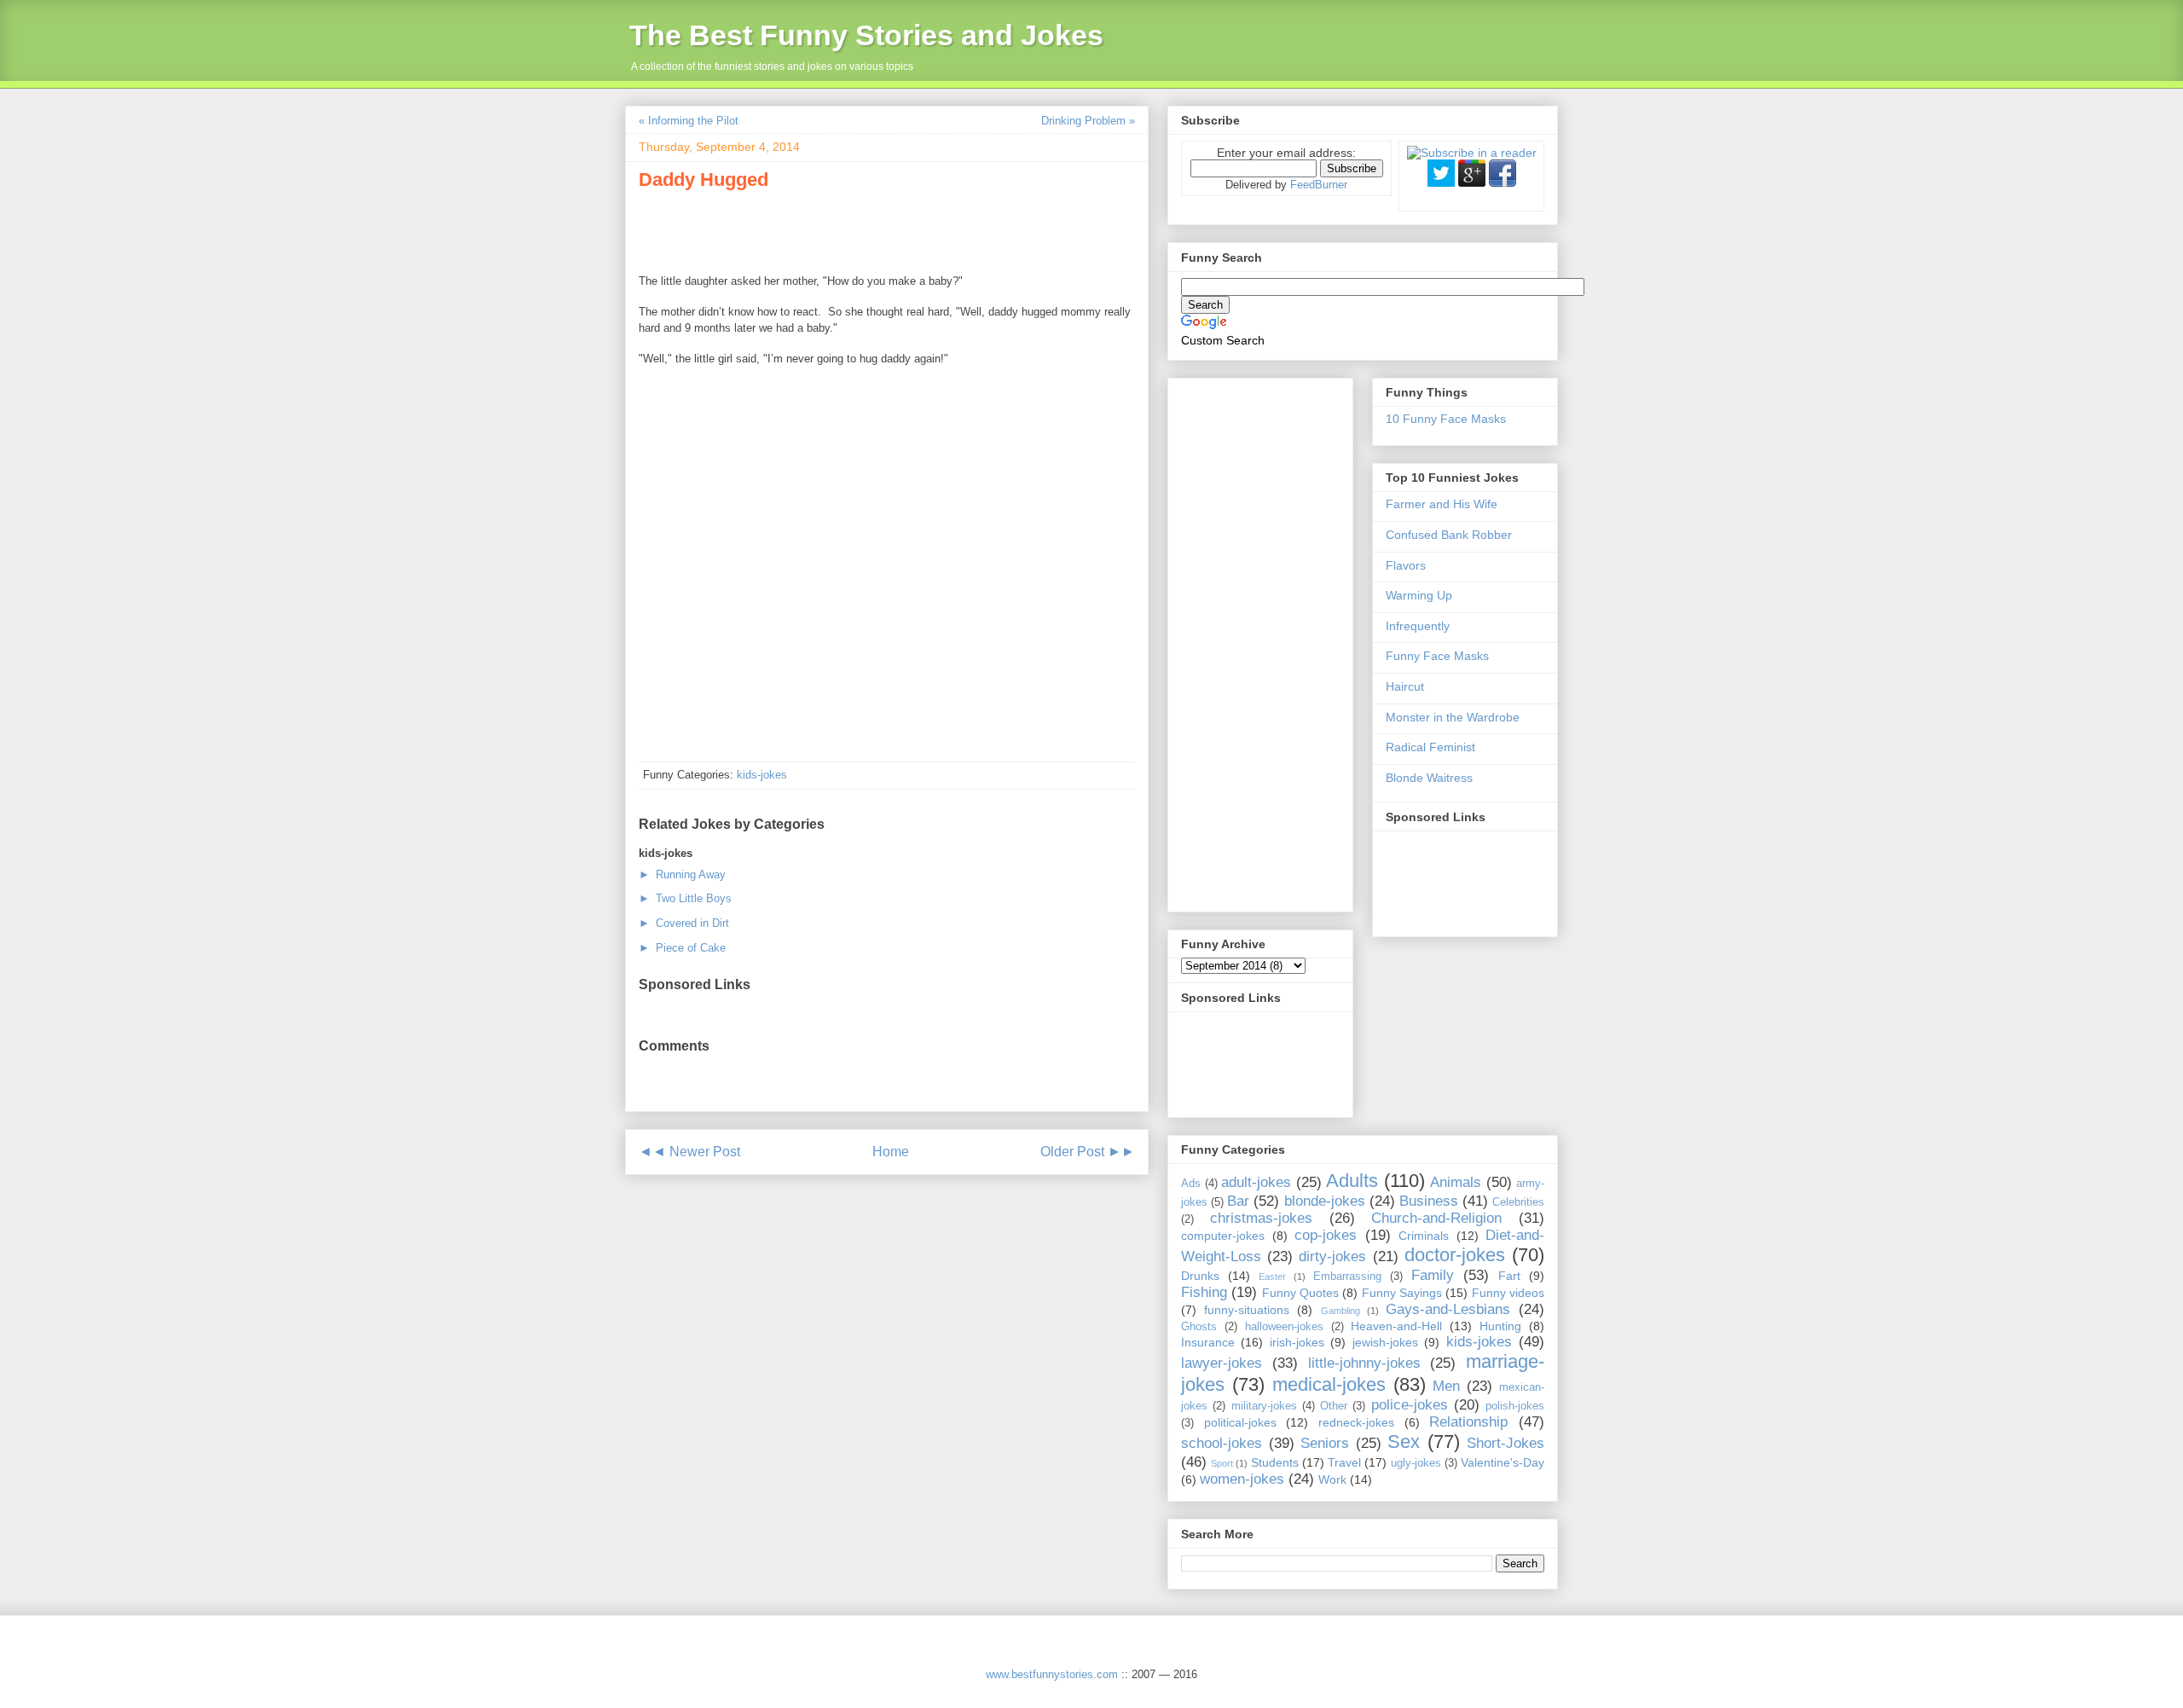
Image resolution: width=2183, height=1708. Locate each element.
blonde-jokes (1325, 1201)
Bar (1238, 1201)
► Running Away (682, 874)
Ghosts (1199, 1327)
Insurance (1208, 1342)
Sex (1404, 1442)
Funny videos (1508, 1293)
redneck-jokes (1356, 1422)
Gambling (1340, 1311)
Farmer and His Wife (1442, 504)
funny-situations (1247, 1310)
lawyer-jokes (1222, 1363)
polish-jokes (1515, 1406)
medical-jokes (1329, 1384)
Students (1275, 1462)
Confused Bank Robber (1449, 535)
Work (1332, 1479)
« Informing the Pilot (689, 121)
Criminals (1424, 1236)
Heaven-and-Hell (1396, 1326)
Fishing (1204, 1292)
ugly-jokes (1416, 1463)
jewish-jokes (1385, 1342)
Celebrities (1518, 1202)
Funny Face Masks (1437, 656)
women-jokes (1242, 1479)
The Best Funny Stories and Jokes (866, 35)
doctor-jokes (1455, 1255)
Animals (1456, 1182)
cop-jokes (1326, 1235)
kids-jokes (762, 775)
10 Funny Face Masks (1446, 419)
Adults (1352, 1181)
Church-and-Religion (1436, 1218)
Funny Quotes (1300, 1293)
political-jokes (1240, 1422)
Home (891, 1152)
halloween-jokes (1284, 1327)
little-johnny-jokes (1364, 1363)
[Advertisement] (838, 229)
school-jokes (1222, 1443)
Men (1446, 1386)
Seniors (1325, 1443)
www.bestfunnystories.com (1052, 1674)
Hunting (1500, 1326)
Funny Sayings (1402, 1293)
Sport (1222, 1463)
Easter (1272, 1277)
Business (1429, 1201)
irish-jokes (1297, 1342)
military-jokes (1264, 1406)
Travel (1344, 1462)
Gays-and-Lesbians (1448, 1309)
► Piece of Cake (682, 948)
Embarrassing (1347, 1277)
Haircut (1405, 686)
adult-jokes (1256, 1182)
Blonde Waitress (1429, 778)
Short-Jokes (1506, 1443)
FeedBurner (1319, 185)
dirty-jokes (1332, 1256)
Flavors (1406, 565)
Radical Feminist (1430, 747)
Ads (1191, 1184)
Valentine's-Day (1503, 1462)
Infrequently (1418, 626)
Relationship (1468, 1422)
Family (1433, 1275)
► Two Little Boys (685, 898)
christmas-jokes (1261, 1218)
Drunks (1200, 1276)
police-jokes (1410, 1405)
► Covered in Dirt (684, 923)
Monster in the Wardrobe (1453, 717)
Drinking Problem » (1088, 121)
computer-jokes (1223, 1236)
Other (1334, 1406)
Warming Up (1419, 595)
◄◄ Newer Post (689, 1152)
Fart (1509, 1276)
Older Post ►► (1088, 1152)
